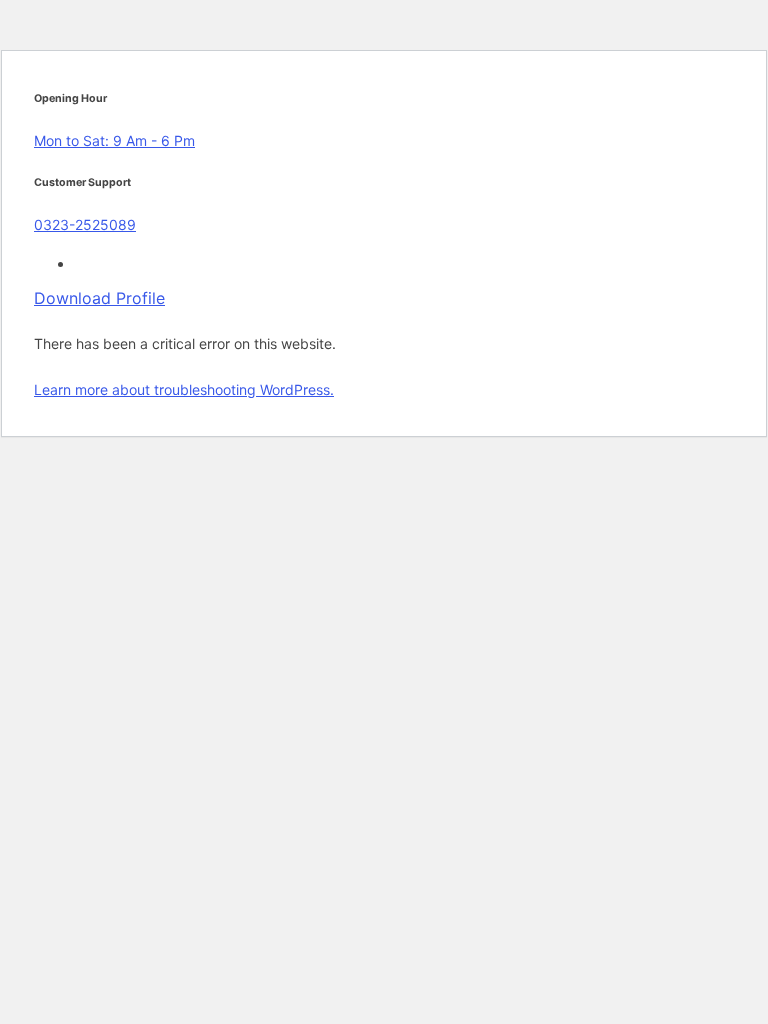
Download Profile (99, 298)
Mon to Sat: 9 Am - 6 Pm (114, 140)
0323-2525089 (85, 224)
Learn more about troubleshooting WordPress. (184, 389)
